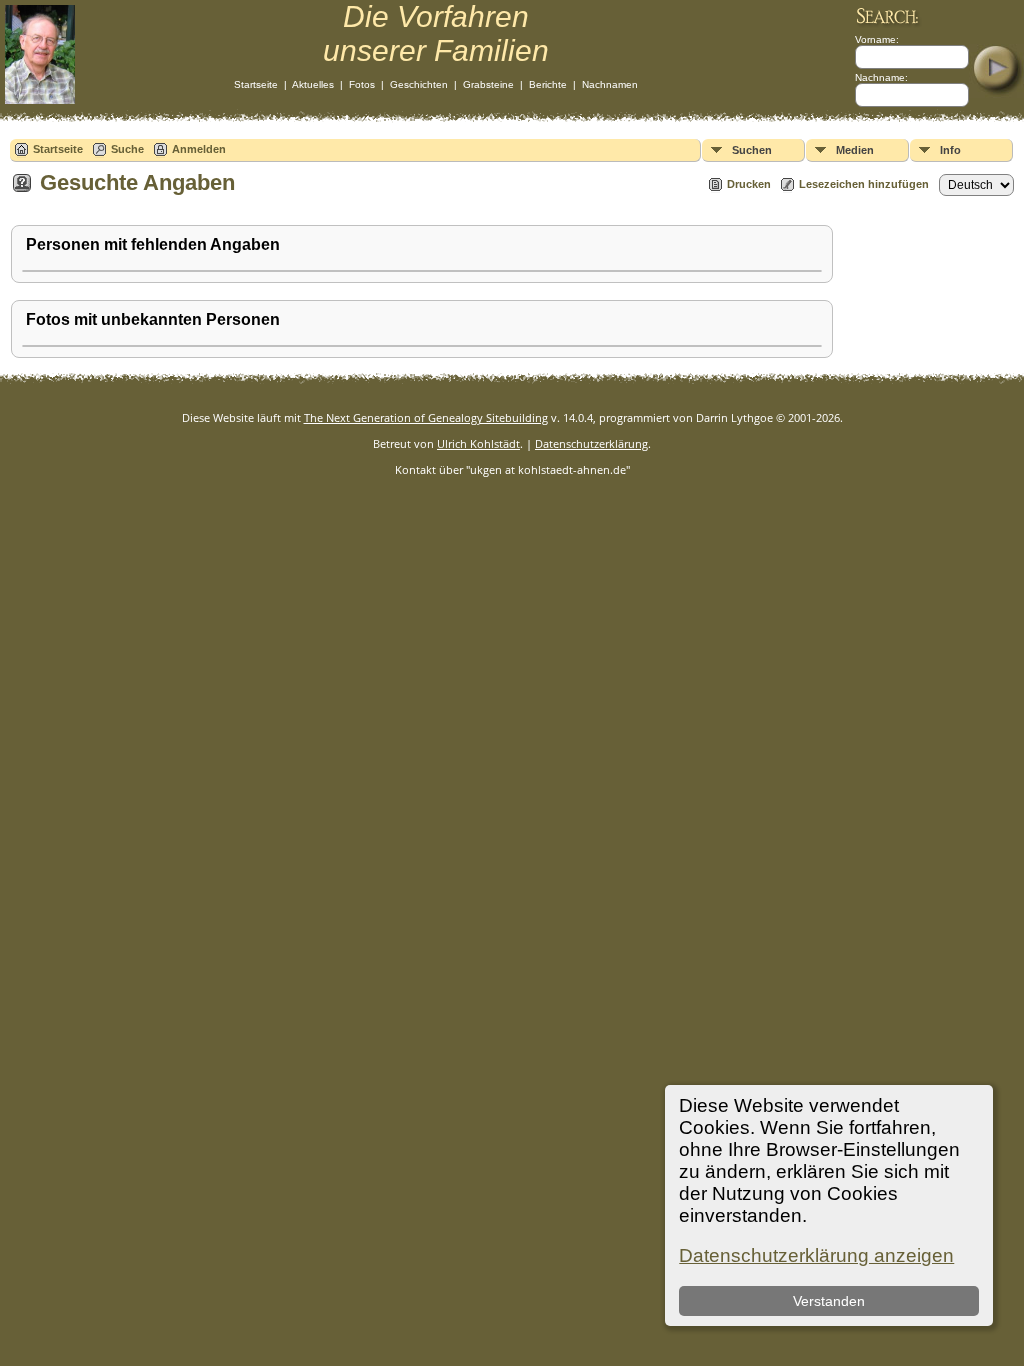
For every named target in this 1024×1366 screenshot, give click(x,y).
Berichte (548, 84)
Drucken (749, 184)
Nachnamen (610, 84)
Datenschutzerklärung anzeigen (816, 1255)
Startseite (256, 84)
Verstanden (829, 1301)
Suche (127, 149)
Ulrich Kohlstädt (478, 443)
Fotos (362, 84)
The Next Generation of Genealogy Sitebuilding (426, 417)
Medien (855, 150)
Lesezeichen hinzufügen (864, 184)
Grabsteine (488, 84)
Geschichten (419, 84)
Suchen (752, 150)
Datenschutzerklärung (591, 443)
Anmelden (199, 149)
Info (950, 150)
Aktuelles (313, 84)
